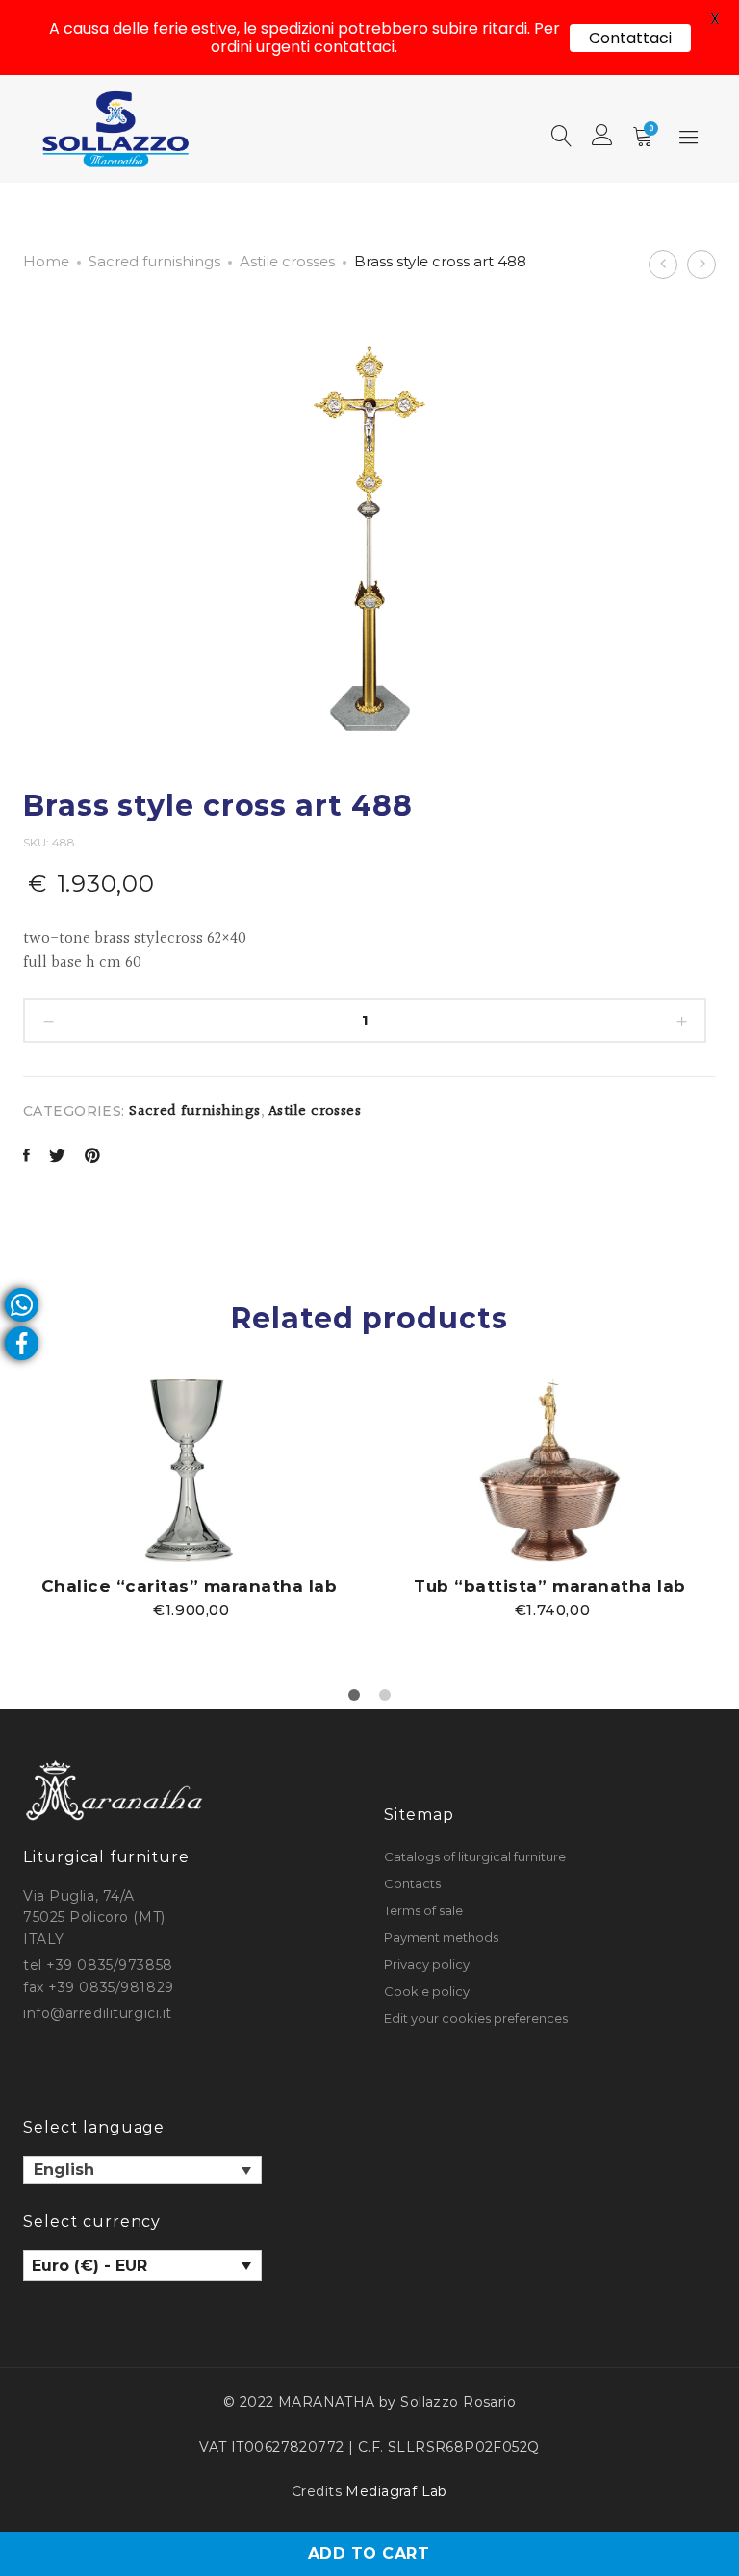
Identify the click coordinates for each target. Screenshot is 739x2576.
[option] (189, 1498)
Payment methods (441, 1937)
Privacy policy (427, 1964)
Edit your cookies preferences (476, 2018)
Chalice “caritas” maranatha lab (190, 1586)
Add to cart (369, 2553)
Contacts (412, 1883)
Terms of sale (423, 1910)
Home (46, 261)
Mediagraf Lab (396, 2491)
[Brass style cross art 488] (26, 1158)
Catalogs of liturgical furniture (475, 1856)
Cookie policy (427, 1991)
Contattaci (630, 38)
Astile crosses (287, 261)
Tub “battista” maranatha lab (549, 1586)
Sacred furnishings (154, 261)
